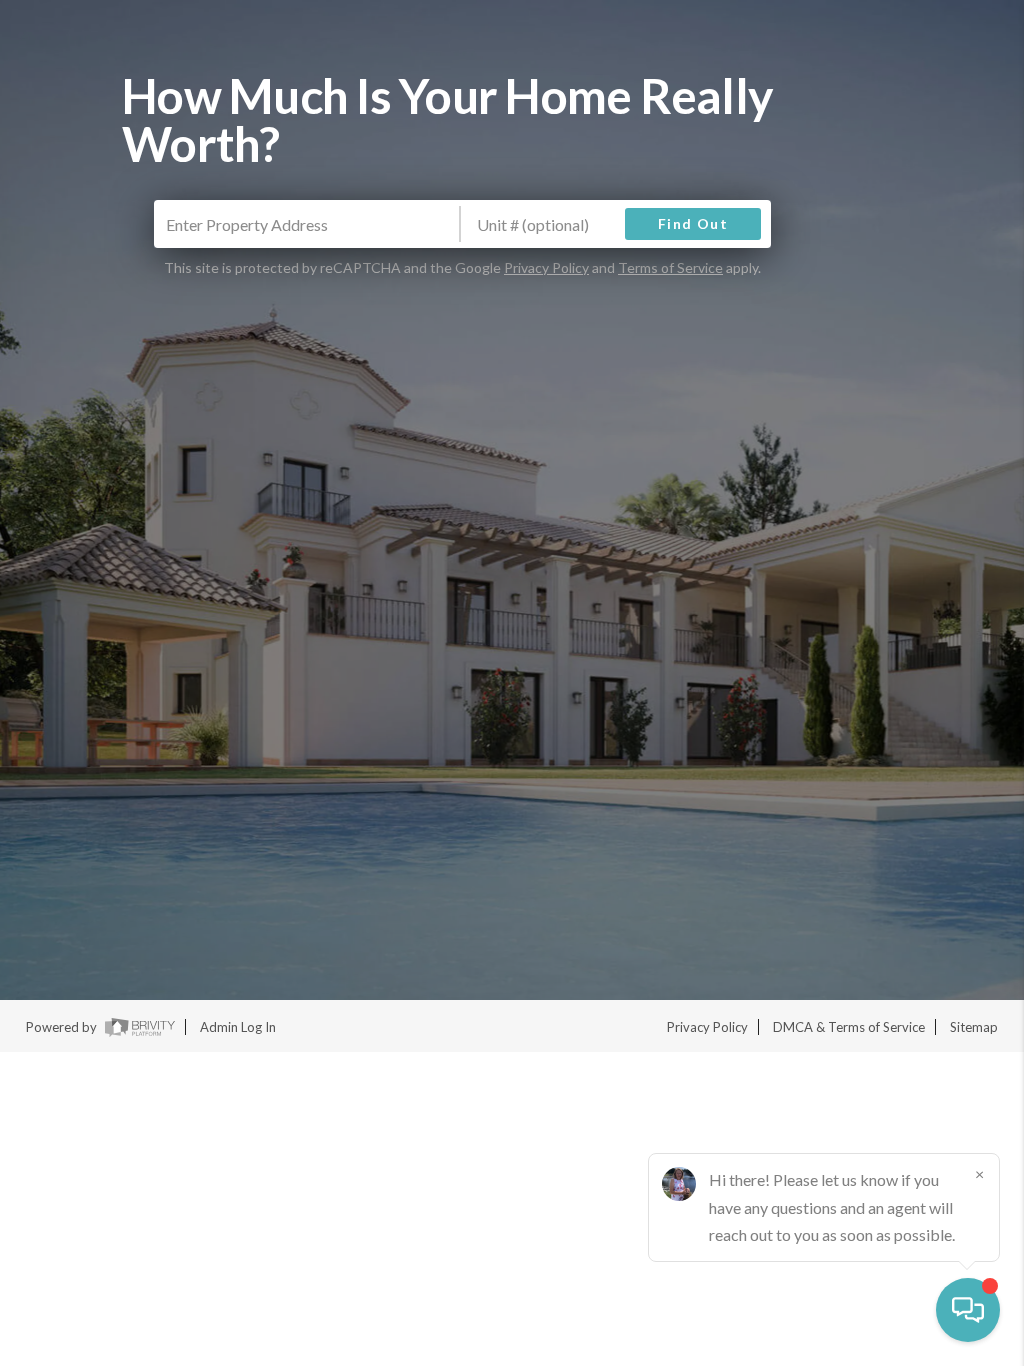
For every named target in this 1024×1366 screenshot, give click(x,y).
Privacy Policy (546, 267)
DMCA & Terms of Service (849, 1027)
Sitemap (974, 1027)
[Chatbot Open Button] (968, 1310)
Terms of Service (670, 267)
